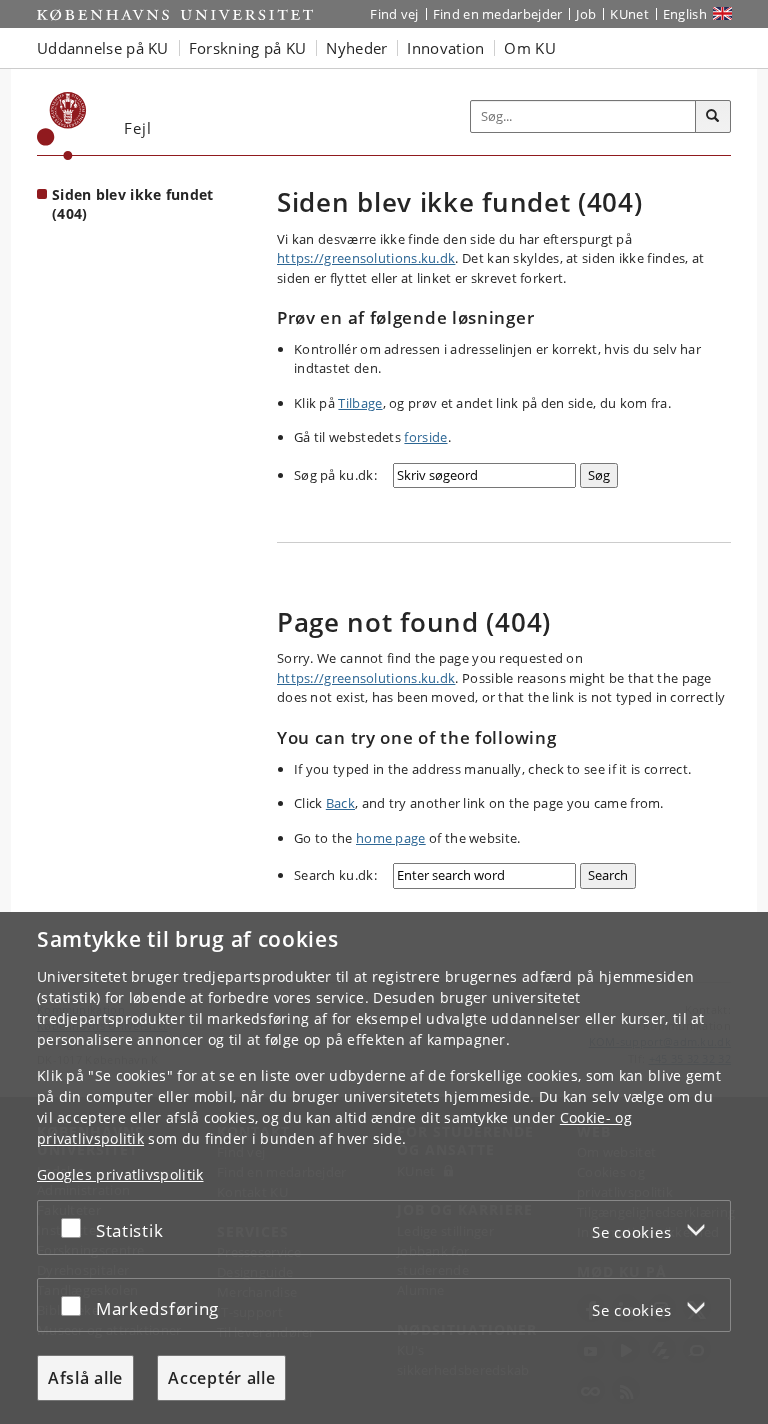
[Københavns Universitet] (62, 126)
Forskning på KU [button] (248, 48)
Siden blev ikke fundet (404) (133, 204)
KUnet (629, 14)
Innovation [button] (445, 48)
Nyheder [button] (356, 48)
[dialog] (384, 1168)
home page (391, 838)
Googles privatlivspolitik (120, 1174)
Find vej (394, 14)
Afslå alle (85, 1378)
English (685, 14)
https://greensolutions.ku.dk (366, 258)
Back (340, 803)
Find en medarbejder (498, 14)
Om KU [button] (530, 48)
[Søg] (713, 117)
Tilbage (360, 403)
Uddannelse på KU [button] (103, 48)
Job (586, 14)
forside (425, 437)
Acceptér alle (221, 1378)
